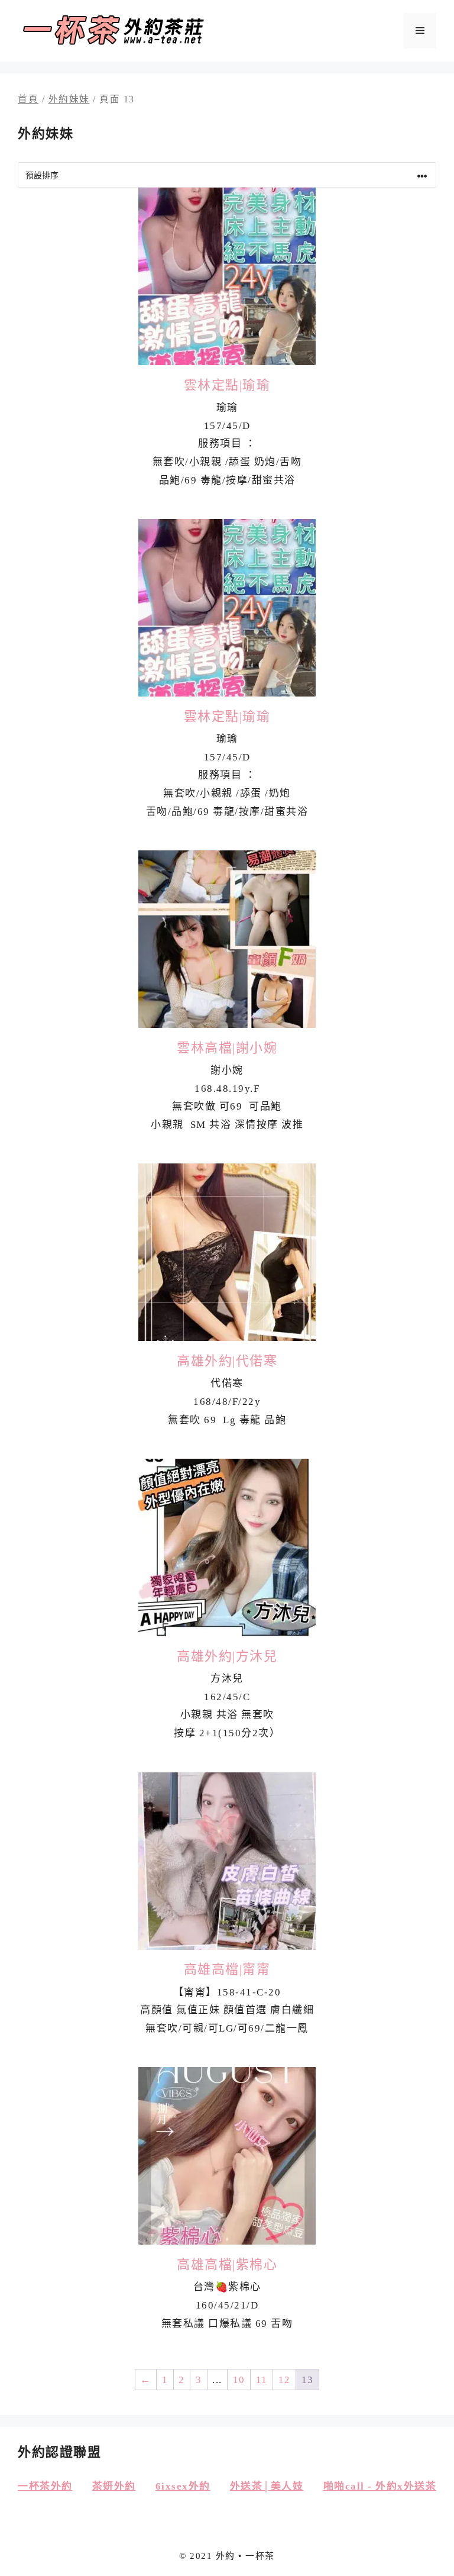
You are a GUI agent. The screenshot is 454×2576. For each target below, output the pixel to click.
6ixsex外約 (183, 2486)
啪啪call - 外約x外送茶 (380, 2486)
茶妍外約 (114, 2486)
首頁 (28, 99)
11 (262, 2380)
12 (285, 2380)
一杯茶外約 (45, 2486)
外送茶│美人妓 (267, 2486)
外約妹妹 (69, 99)
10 (239, 2380)
